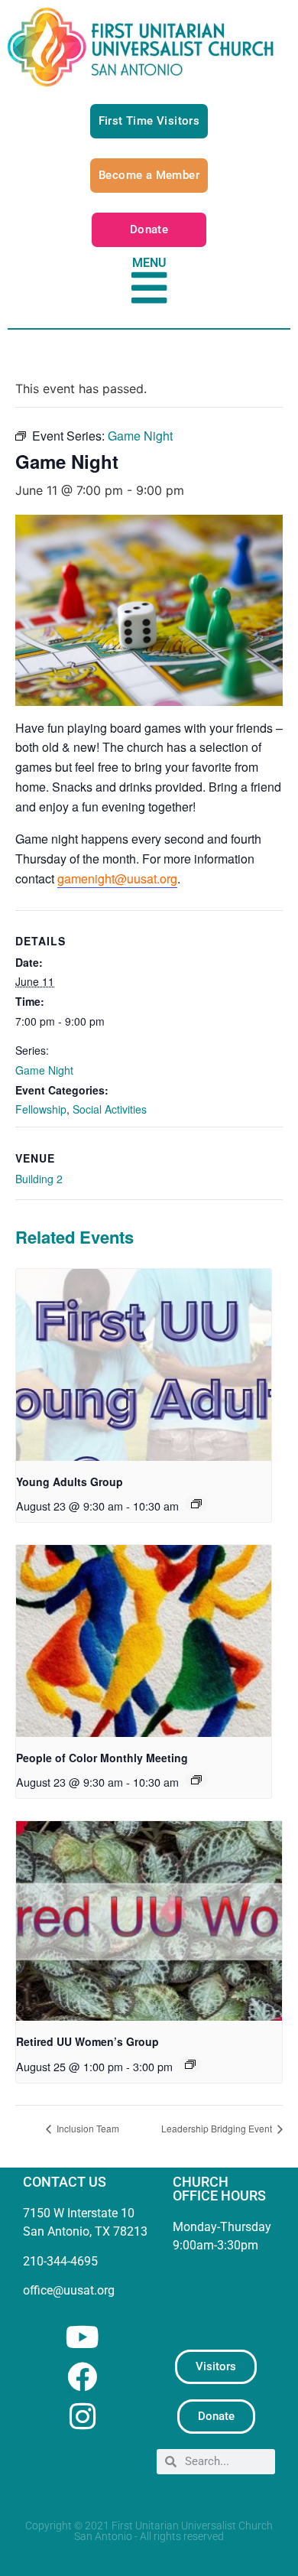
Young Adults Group (70, 1482)
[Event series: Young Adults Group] (196, 1504)
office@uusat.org (69, 2290)
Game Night (44, 1070)
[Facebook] (82, 2377)
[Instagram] (82, 2417)
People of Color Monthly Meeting (102, 1758)
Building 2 (39, 1179)
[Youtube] (82, 2337)
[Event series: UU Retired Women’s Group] (190, 2064)
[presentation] (144, 1365)
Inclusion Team (87, 2128)
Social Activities (110, 1109)
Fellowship (41, 1109)
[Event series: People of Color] (196, 1780)
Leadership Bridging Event (218, 2128)
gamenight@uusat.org (117, 878)
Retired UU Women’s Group (87, 2041)
